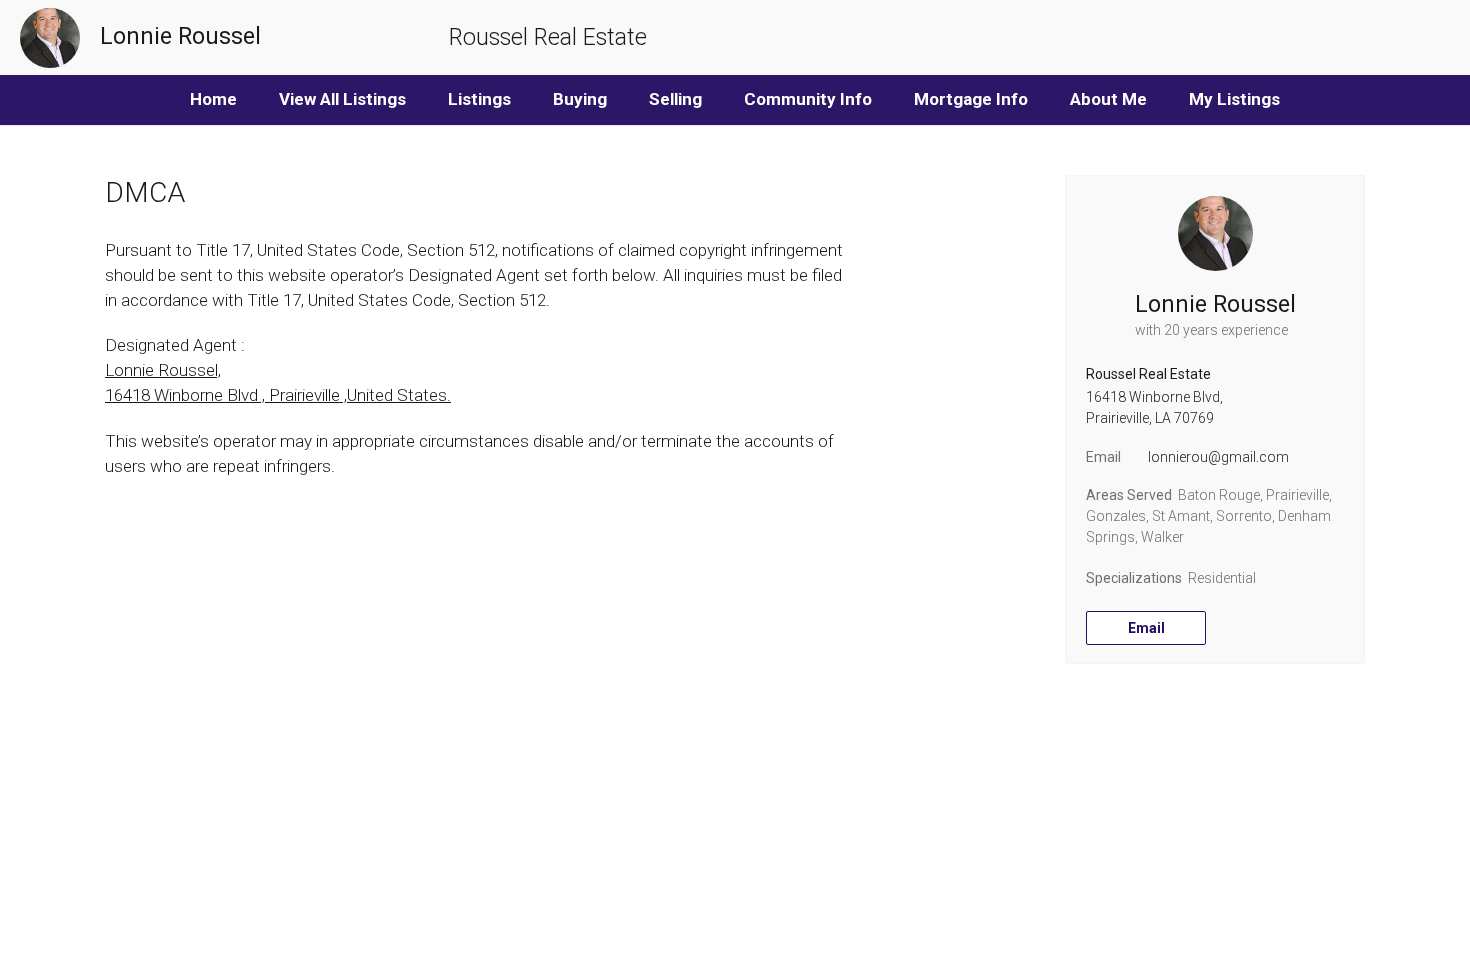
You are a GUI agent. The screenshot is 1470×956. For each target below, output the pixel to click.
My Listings (1234, 99)
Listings (479, 99)
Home (213, 99)
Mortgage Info (971, 99)
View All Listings (342, 99)
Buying (580, 99)
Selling (675, 99)
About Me (1108, 99)
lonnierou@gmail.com (1218, 457)
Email (1146, 628)
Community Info (808, 99)
